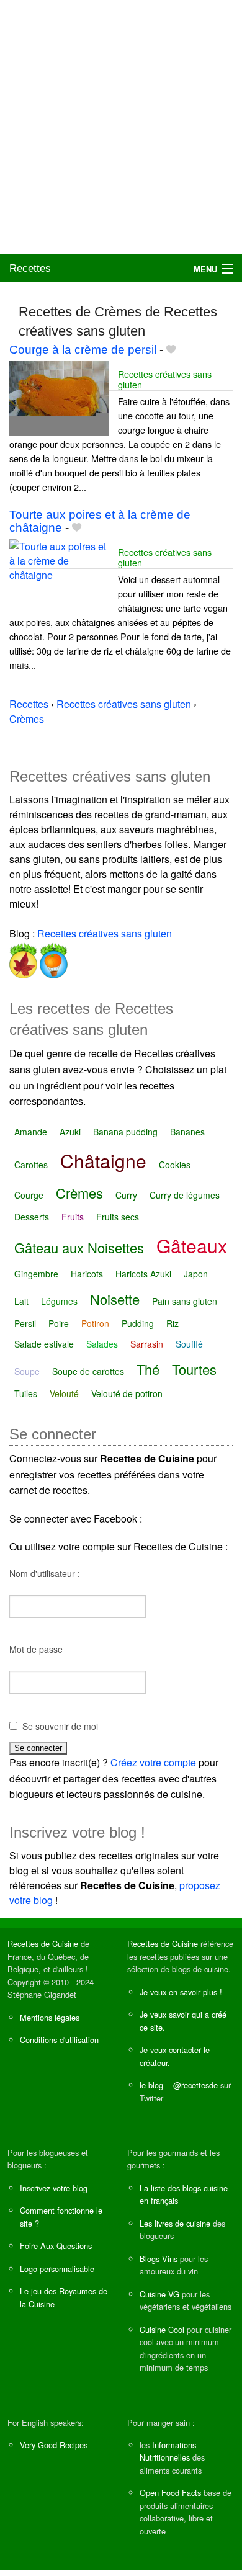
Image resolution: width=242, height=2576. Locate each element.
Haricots (87, 1274)
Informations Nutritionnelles (168, 2451)
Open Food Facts (170, 2493)
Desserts (32, 1217)
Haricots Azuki (143, 1274)
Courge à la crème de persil (83, 350)
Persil (25, 1323)
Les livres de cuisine (175, 2223)
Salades (102, 1344)
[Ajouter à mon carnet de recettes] (171, 350)
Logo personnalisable (57, 2269)
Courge (29, 1195)
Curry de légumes (185, 1195)
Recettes (30, 268)
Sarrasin (147, 1344)
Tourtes (194, 1369)
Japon (196, 1274)
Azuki (70, 1132)
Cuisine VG (159, 2294)
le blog (151, 2085)
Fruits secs (118, 1217)
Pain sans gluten (185, 1301)
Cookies (175, 1165)
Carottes (31, 1165)
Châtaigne (103, 1161)
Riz (173, 1323)
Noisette (115, 1299)
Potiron (95, 1323)
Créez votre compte (153, 1762)
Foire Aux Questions (56, 2246)
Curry (126, 1195)
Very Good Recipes (54, 2445)
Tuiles (26, 1393)
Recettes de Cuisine (43, 1943)
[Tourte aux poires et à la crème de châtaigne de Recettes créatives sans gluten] (59, 575)
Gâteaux (192, 1246)
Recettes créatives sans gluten (165, 379)
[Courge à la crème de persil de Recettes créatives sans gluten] (59, 397)
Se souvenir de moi (60, 1726)
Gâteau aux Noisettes (79, 1247)
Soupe (27, 1371)
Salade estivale (44, 1344)
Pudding (138, 1323)
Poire (59, 1323)
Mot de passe (36, 1649)
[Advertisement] (121, 127)
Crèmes (79, 1193)
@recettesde (195, 2085)
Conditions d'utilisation (59, 2040)
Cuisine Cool (162, 2329)
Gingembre (36, 1274)
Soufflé (189, 1344)
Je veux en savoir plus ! (181, 1992)
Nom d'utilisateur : (45, 1573)
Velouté (64, 1393)
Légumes (59, 1301)
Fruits (73, 1217)
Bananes (187, 1132)
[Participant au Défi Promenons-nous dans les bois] (23, 958)
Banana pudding (125, 1132)
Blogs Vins (159, 2259)
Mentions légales (50, 2017)
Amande (31, 1132)
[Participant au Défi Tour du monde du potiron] (52, 958)
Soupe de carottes (88, 1371)
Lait (21, 1301)
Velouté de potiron (127, 1393)
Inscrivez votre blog (54, 2188)
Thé (148, 1369)
